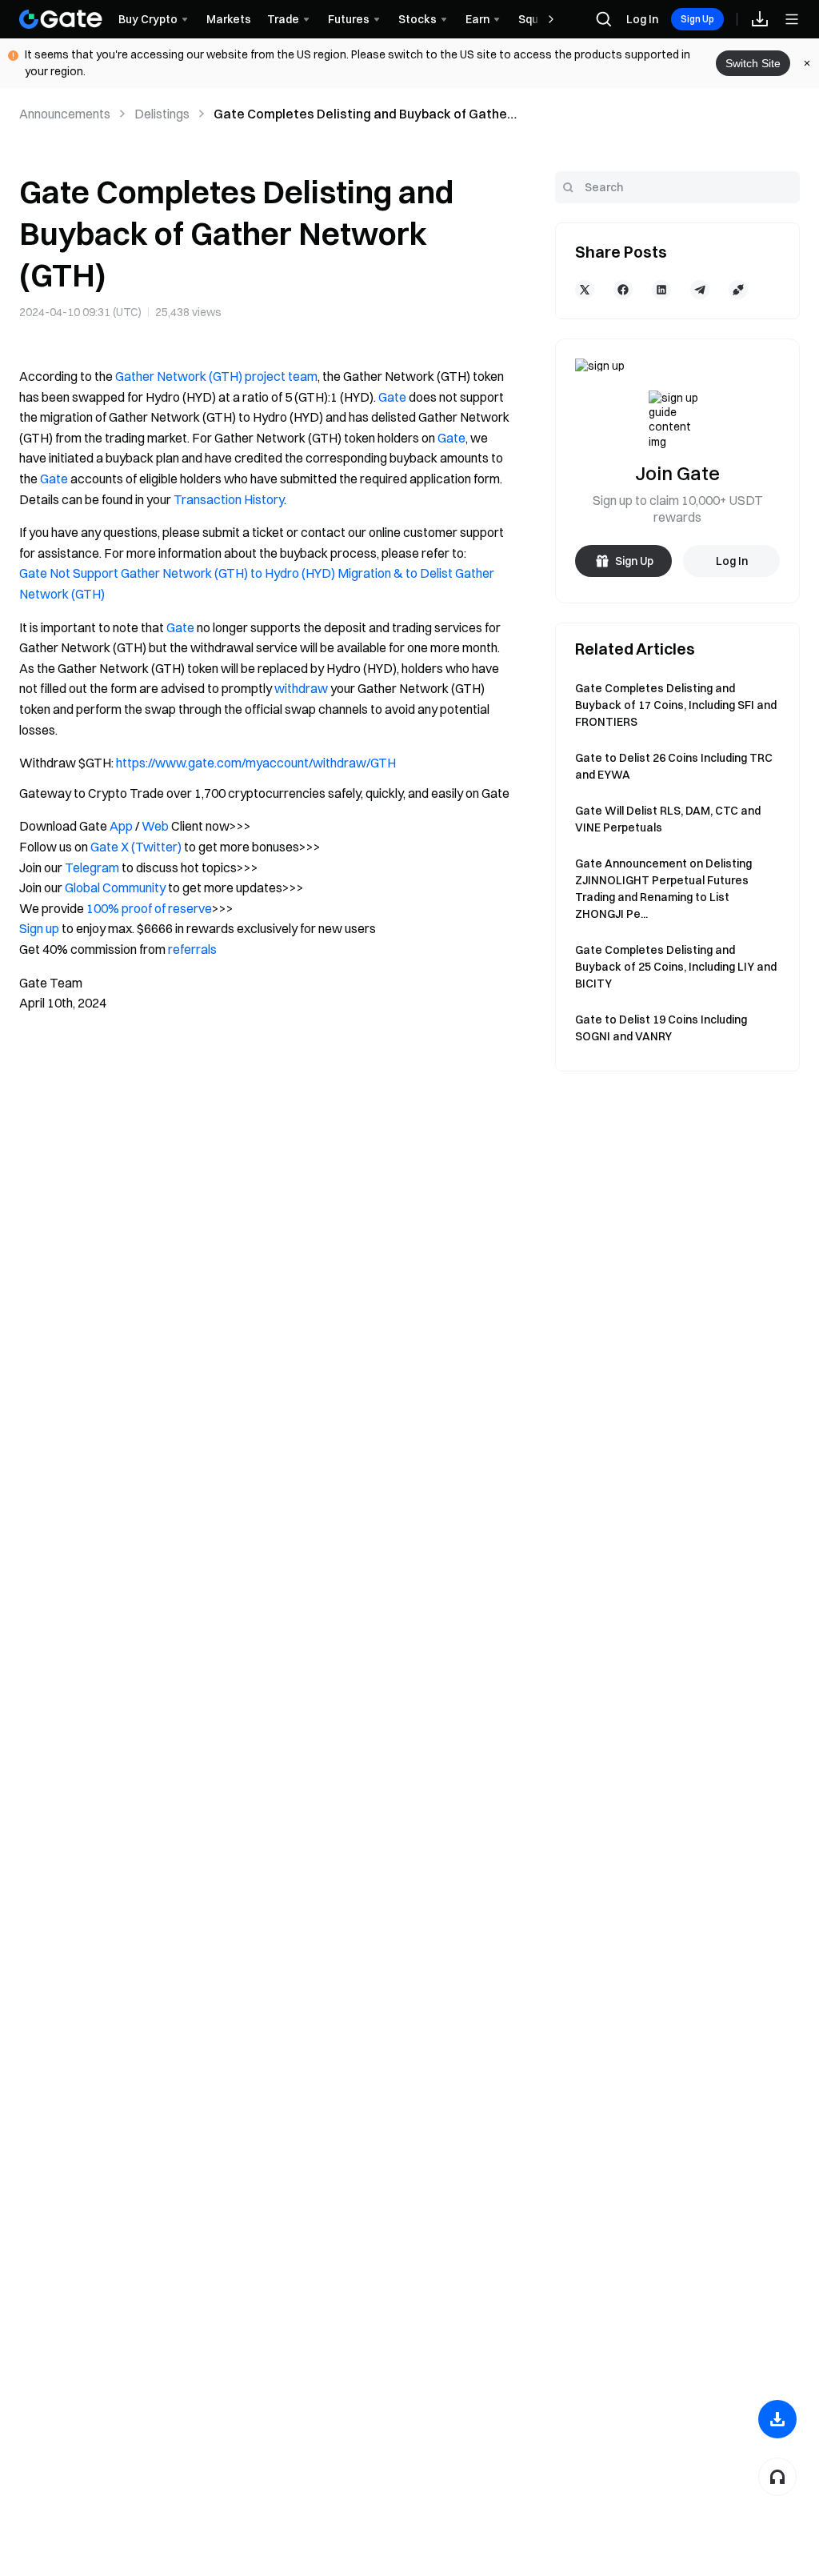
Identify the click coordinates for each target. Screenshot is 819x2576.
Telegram (92, 867)
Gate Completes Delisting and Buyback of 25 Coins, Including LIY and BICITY (676, 967)
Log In (642, 19)
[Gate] (61, 19)
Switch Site (753, 63)
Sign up (39, 928)
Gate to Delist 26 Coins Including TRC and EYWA (674, 766)
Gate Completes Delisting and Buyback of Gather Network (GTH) (363, 114)
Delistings (162, 114)
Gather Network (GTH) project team (216, 376)
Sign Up (697, 19)
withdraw (301, 688)
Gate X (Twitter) (136, 847)
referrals (192, 949)
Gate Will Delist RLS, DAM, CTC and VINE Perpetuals (668, 819)
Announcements (65, 114)
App (121, 826)
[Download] (777, 2419)
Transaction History (229, 499)
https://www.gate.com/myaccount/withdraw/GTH (256, 763)
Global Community (115, 887)
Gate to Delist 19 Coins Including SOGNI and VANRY (661, 1028)
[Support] (777, 2477)
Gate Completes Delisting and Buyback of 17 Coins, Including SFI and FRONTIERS (676, 705)
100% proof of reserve (149, 908)
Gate (392, 397)
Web (155, 826)
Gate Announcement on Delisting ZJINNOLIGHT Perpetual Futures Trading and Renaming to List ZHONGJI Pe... (663, 889)
